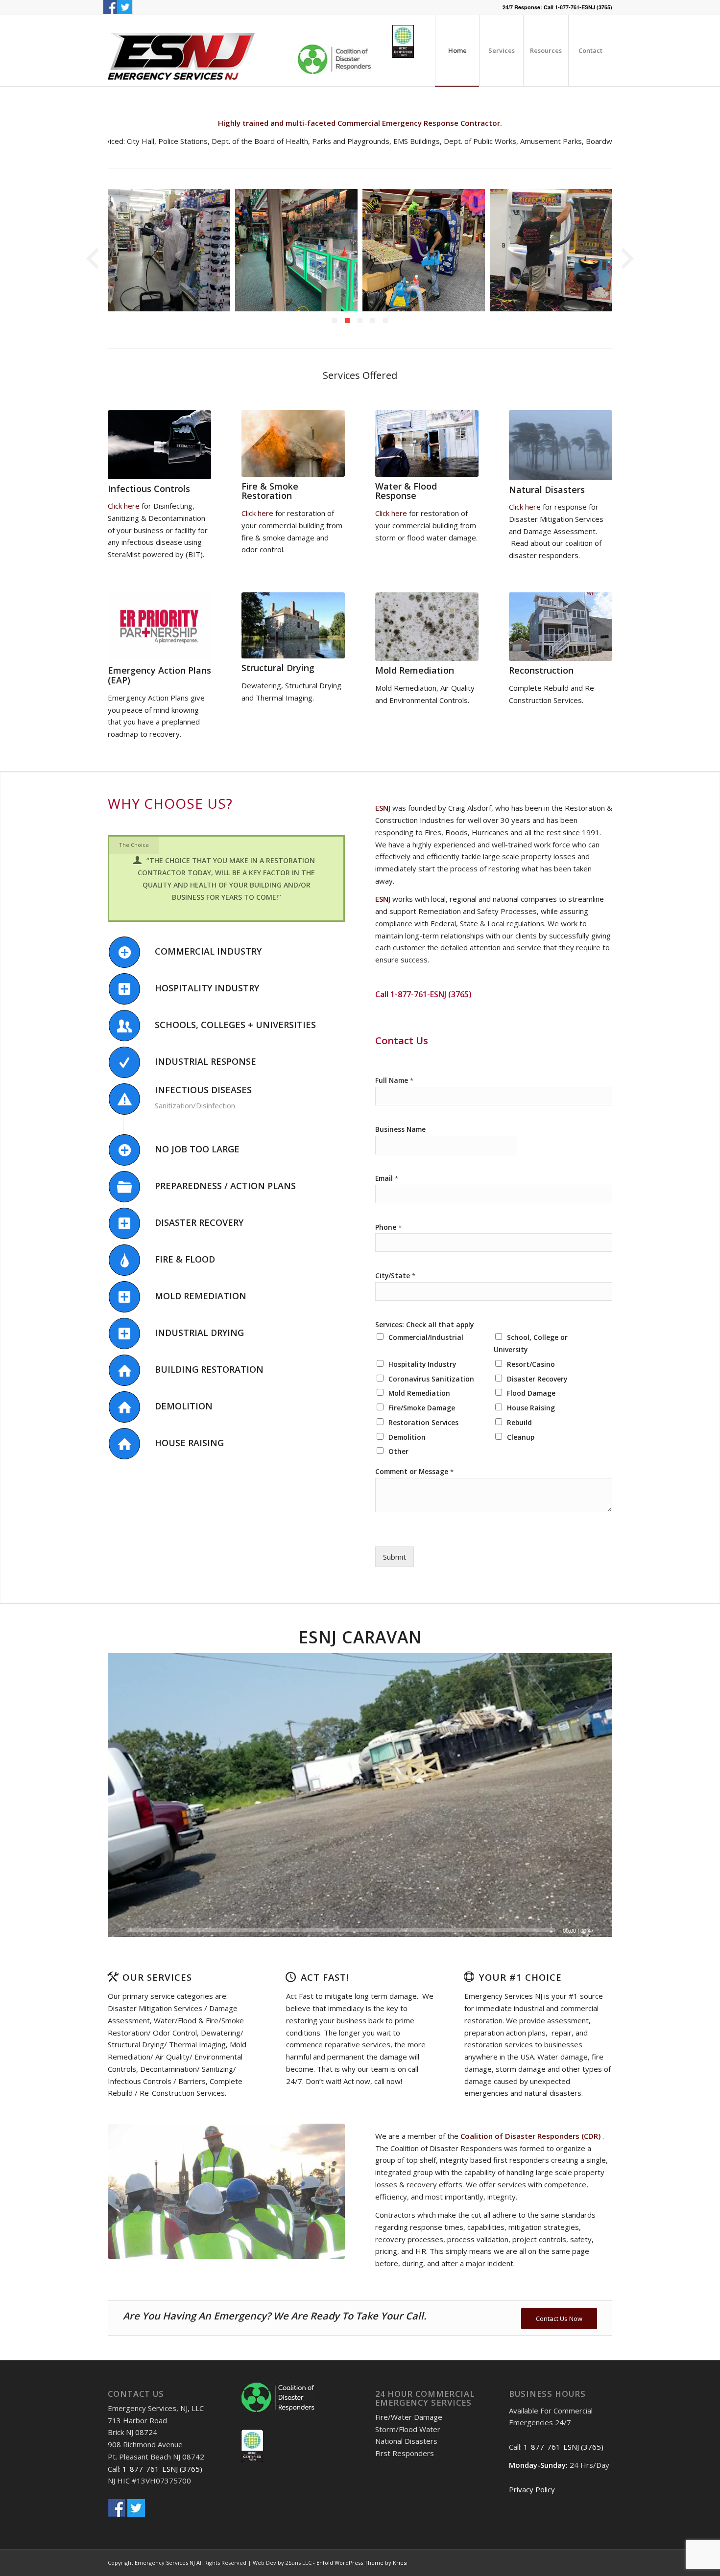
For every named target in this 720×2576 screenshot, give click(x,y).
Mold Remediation (419, 1393)
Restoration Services (423, 1422)
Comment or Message (414, 1472)
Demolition (407, 1437)
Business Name (400, 1129)
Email (387, 1178)
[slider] (342, 1930)
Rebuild (519, 1422)
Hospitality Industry (422, 1364)
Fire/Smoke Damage (422, 1408)
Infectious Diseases (203, 1090)
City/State (395, 1276)
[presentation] (92, 259)
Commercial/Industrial (426, 1337)
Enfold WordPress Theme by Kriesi (362, 2563)
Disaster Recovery (537, 1379)
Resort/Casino (531, 1364)
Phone (388, 1227)
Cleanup (521, 1437)
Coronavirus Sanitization (431, 1379)
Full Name (394, 1080)
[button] (335, 321)
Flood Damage (531, 1393)
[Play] (116, 1930)
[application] (360, 1795)
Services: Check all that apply (424, 1325)
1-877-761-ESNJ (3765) (584, 7)
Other (398, 1451)
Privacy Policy (532, 2489)
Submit (395, 1557)
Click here (124, 506)
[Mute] (604, 1930)
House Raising (531, 1408)
